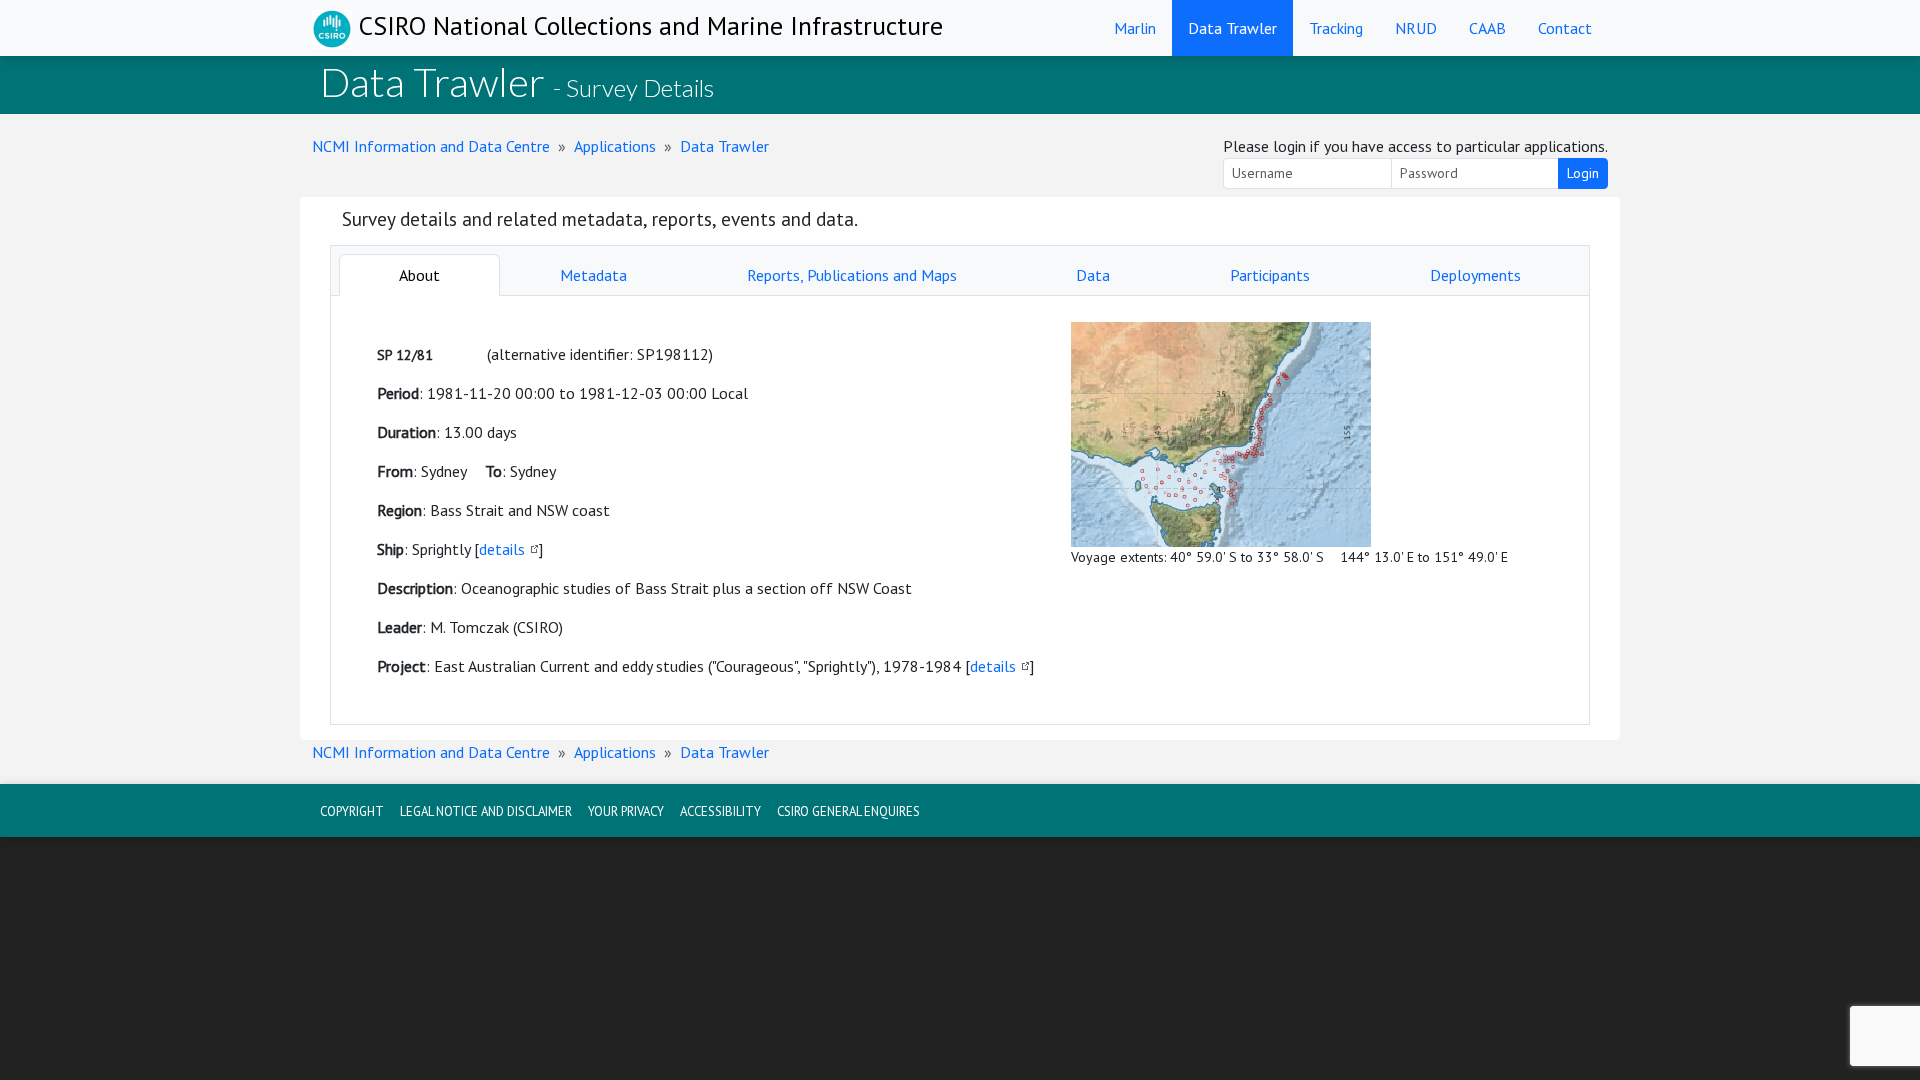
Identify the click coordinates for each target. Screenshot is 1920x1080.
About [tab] (419, 275)
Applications (615, 146)
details (502, 549)
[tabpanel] (960, 510)
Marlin (1135, 28)
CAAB (1487, 28)
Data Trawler (1232, 28)
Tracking (1336, 28)
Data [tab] (1093, 275)
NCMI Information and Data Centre (431, 146)
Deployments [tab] (1475, 275)
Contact (1565, 28)
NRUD (1416, 28)
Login (1583, 173)
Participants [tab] (1270, 275)
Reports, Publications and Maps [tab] (852, 275)
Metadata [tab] (593, 275)
